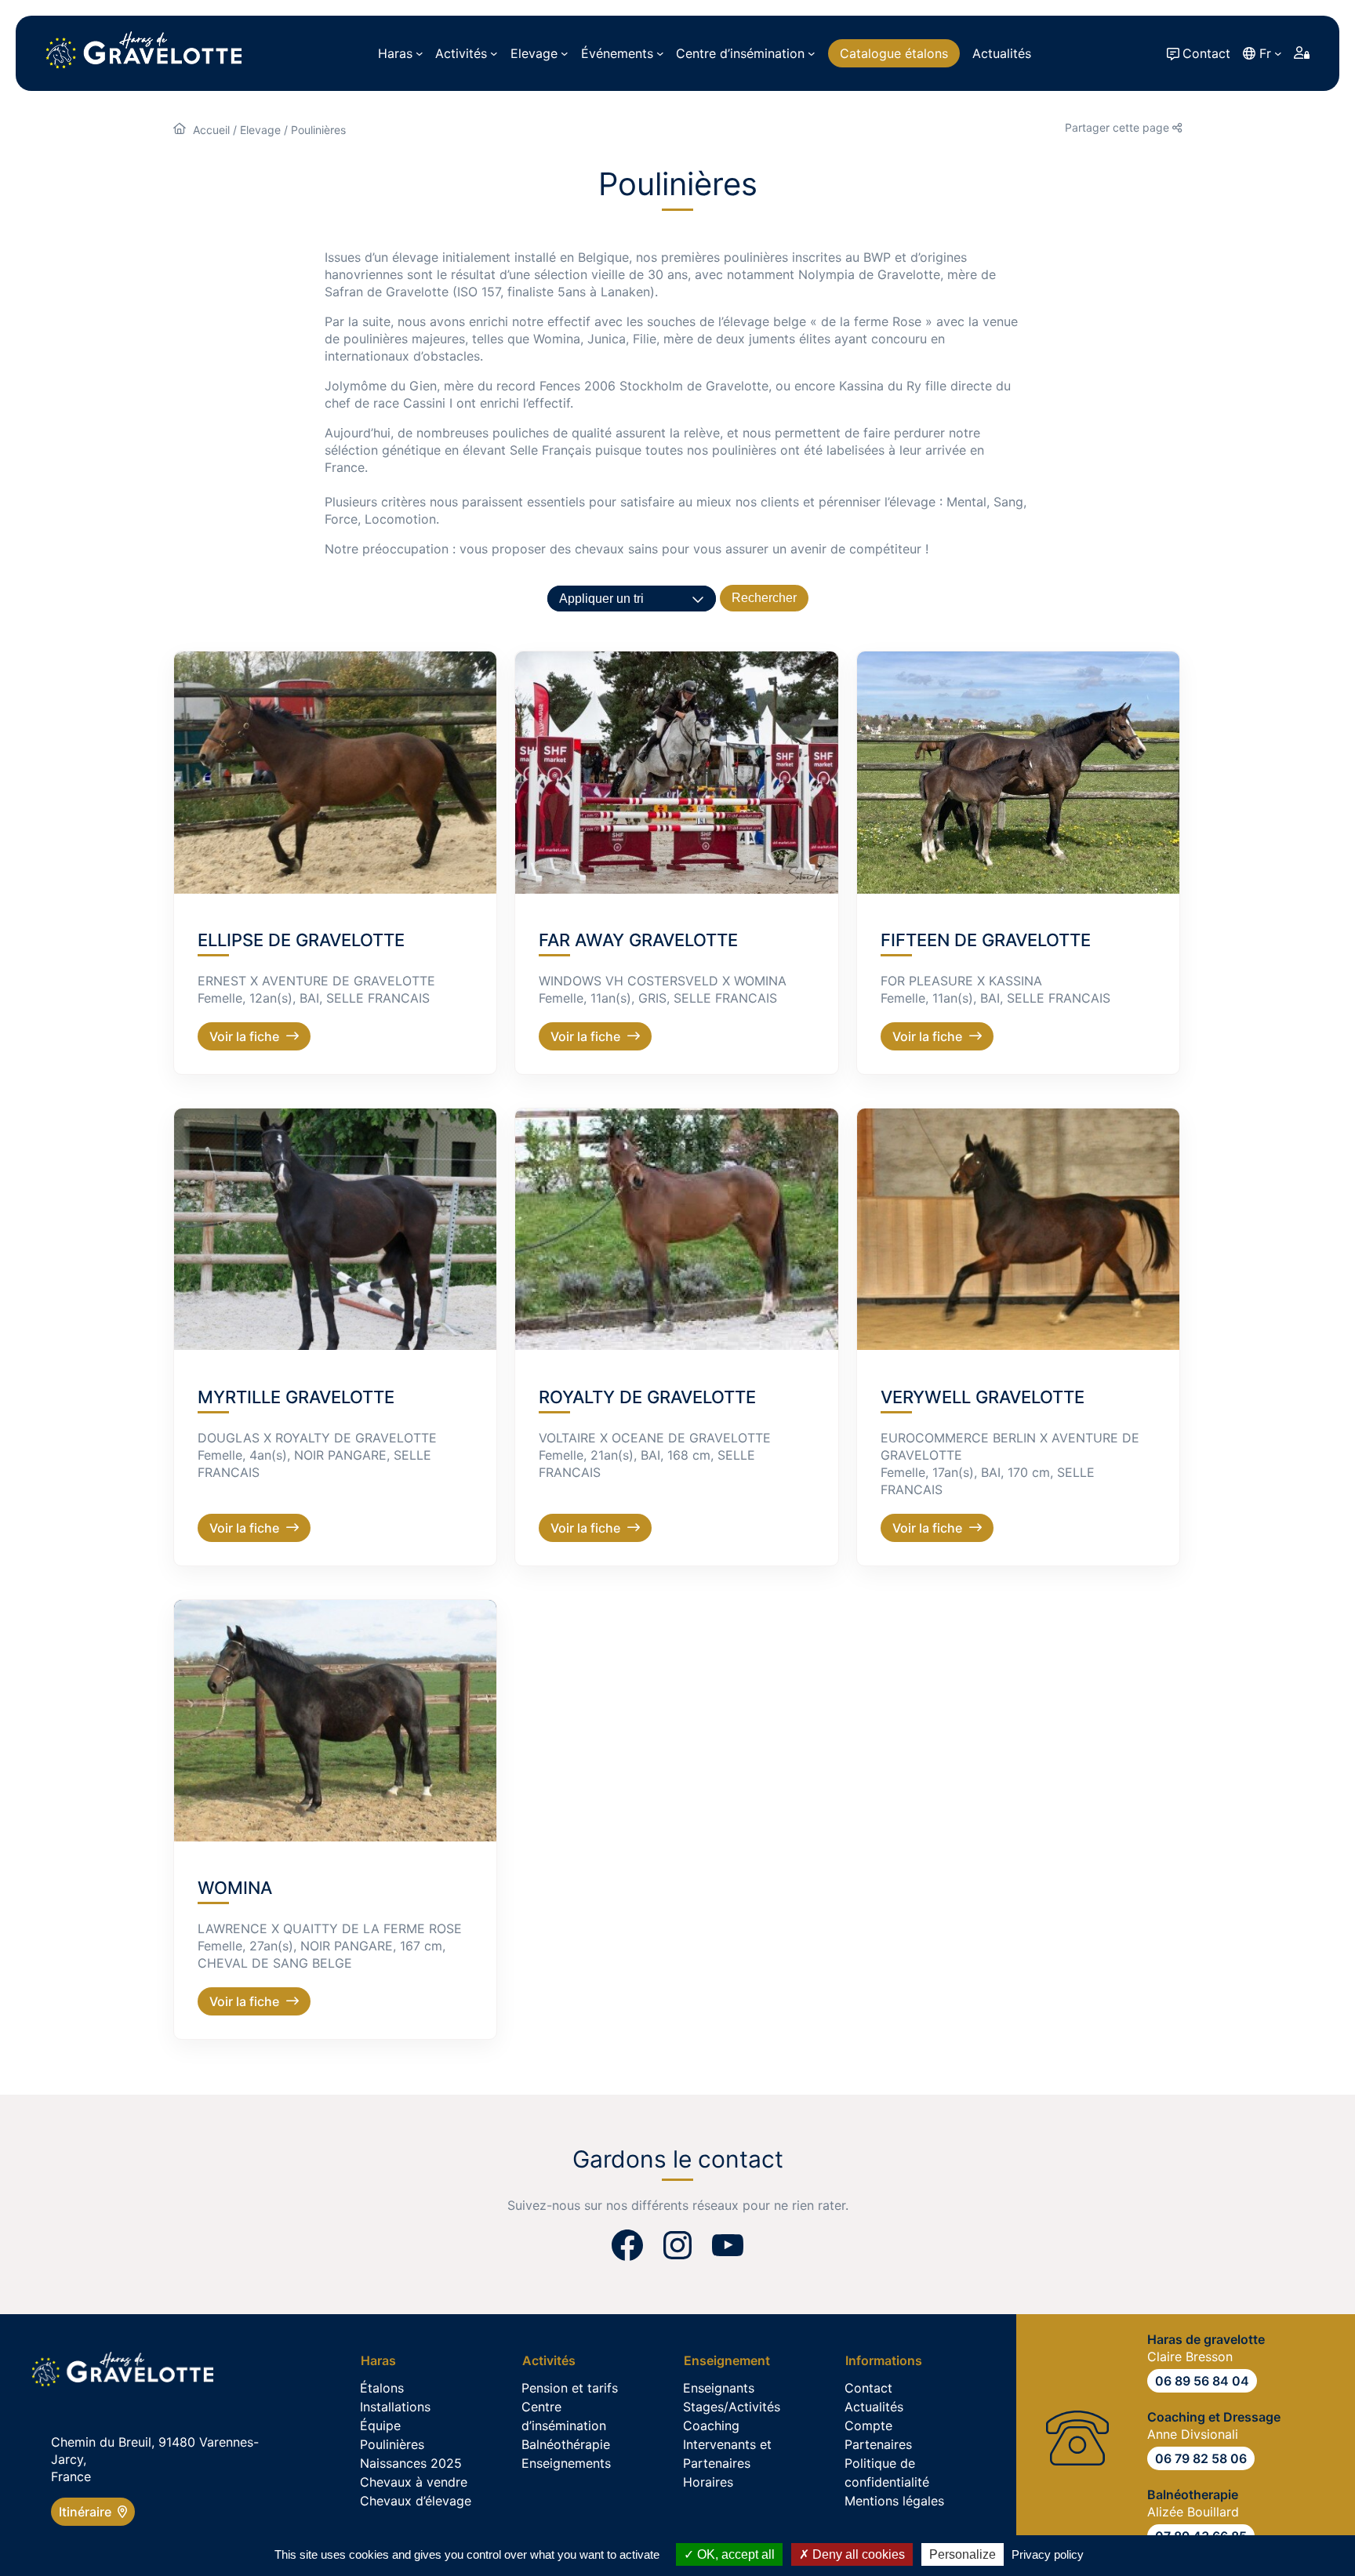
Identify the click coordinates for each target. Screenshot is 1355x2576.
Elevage (260, 130)
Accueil (211, 130)
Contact (1206, 53)
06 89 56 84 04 (1202, 2381)
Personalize (963, 2554)
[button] (335, 773)
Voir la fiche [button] (244, 1036)
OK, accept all (734, 2554)
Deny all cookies (857, 2554)
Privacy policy (1048, 2554)
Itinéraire (88, 2512)
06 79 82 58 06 (1201, 2458)
